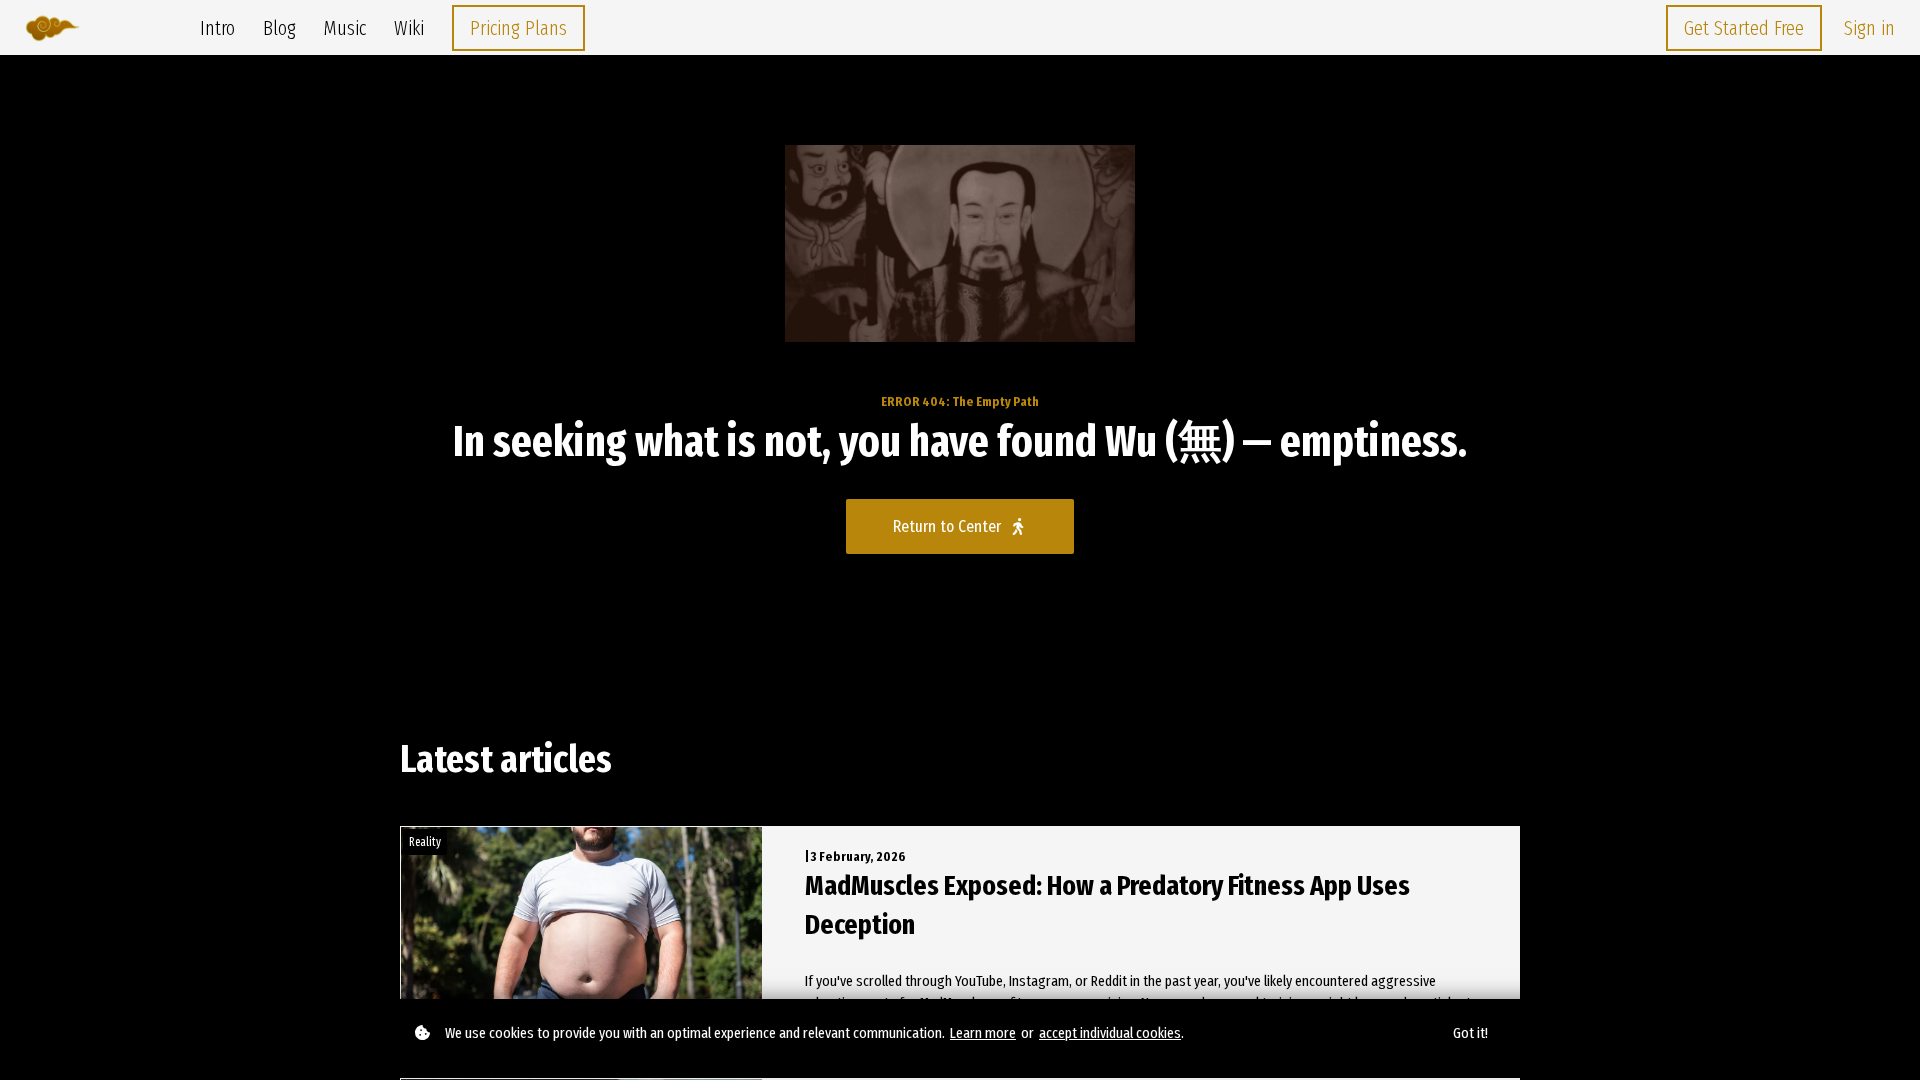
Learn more (983, 1033)
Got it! (1470, 1033)
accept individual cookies (1110, 1033)
